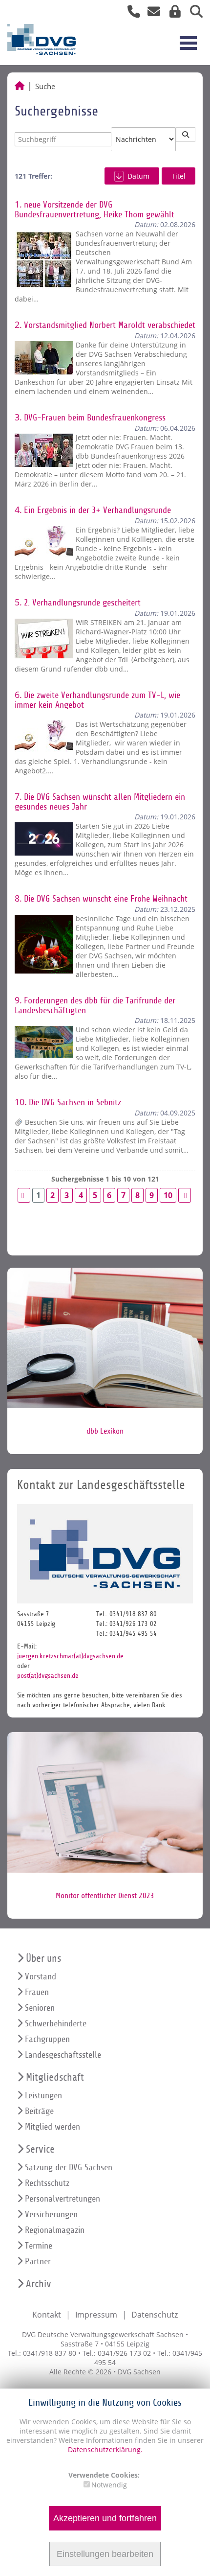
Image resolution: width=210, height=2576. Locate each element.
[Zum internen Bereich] (172, 13)
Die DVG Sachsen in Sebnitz (75, 1102)
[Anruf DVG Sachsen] (130, 13)
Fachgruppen (47, 2039)
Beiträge (39, 2111)
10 (168, 1195)
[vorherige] (24, 1195)
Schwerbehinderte (56, 2024)
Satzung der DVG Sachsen (69, 2168)
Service (40, 2149)
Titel (178, 176)
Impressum (96, 2315)
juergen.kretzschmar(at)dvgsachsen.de (70, 1656)
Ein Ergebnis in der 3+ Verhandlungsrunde (97, 510)
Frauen (37, 1992)
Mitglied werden (52, 2127)
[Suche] (193, 13)
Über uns (43, 1959)
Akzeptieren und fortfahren (105, 2518)
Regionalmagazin (55, 2230)
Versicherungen (51, 2215)
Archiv (39, 2284)
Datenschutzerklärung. (105, 2449)
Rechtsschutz (47, 2183)
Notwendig (109, 2485)
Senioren (40, 2008)
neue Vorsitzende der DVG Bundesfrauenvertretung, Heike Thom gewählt (94, 210)
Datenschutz (155, 2315)
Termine (39, 2246)
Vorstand (41, 1977)
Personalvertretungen (63, 2199)
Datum (138, 176)
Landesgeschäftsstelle (63, 2055)
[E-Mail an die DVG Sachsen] (151, 13)
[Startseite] (20, 86)
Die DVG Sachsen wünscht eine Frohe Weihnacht (106, 899)
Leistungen (43, 2096)
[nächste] (185, 1195)
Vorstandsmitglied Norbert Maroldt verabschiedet (110, 325)
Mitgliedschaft (55, 2077)
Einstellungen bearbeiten (105, 2554)
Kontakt (47, 2315)
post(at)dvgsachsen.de (48, 1676)
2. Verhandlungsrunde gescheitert (82, 603)
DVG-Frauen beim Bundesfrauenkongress (95, 418)
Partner (38, 2262)
